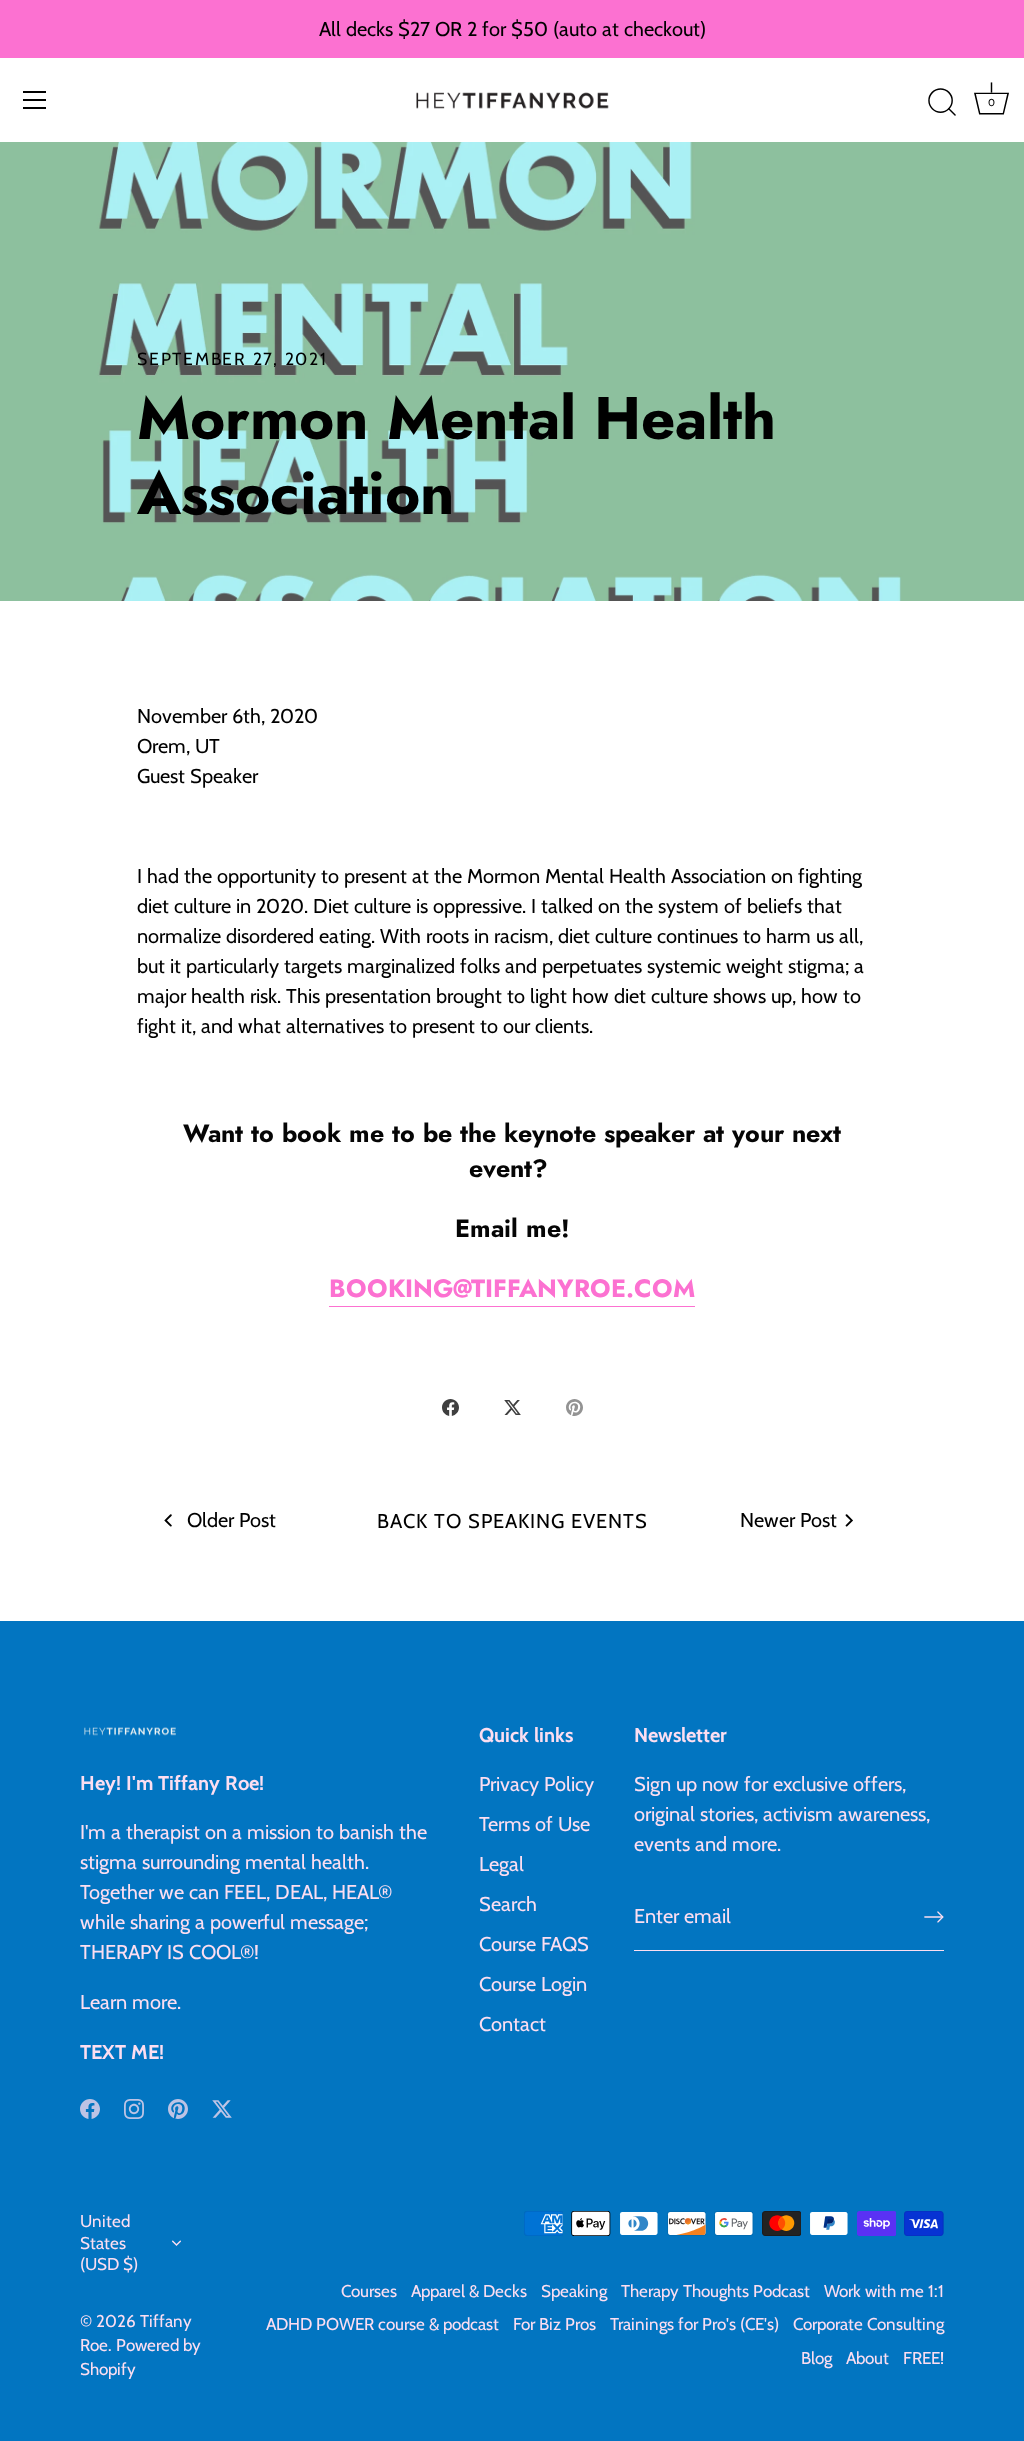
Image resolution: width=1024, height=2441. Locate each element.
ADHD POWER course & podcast (382, 2324)
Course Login (533, 1984)
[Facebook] (90, 2106)
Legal (501, 1864)
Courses (369, 2291)
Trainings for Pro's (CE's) (694, 2324)
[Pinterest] (178, 2106)
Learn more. (130, 2002)
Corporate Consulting (868, 2324)
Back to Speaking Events (512, 1521)
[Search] (942, 103)
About (867, 2358)
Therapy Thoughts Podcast (715, 2291)
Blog (816, 2358)
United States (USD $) (109, 2242)
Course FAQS (534, 1944)
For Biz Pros (554, 2324)
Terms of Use (534, 1824)
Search (508, 1904)
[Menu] (35, 100)
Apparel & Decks (469, 2291)
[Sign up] (934, 1917)
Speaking (574, 2291)
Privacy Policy (536, 1784)
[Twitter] (222, 2106)
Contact (512, 2024)
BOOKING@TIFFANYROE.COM (512, 1288)
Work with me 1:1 (884, 2291)
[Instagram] (134, 2106)
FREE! (923, 2358)
